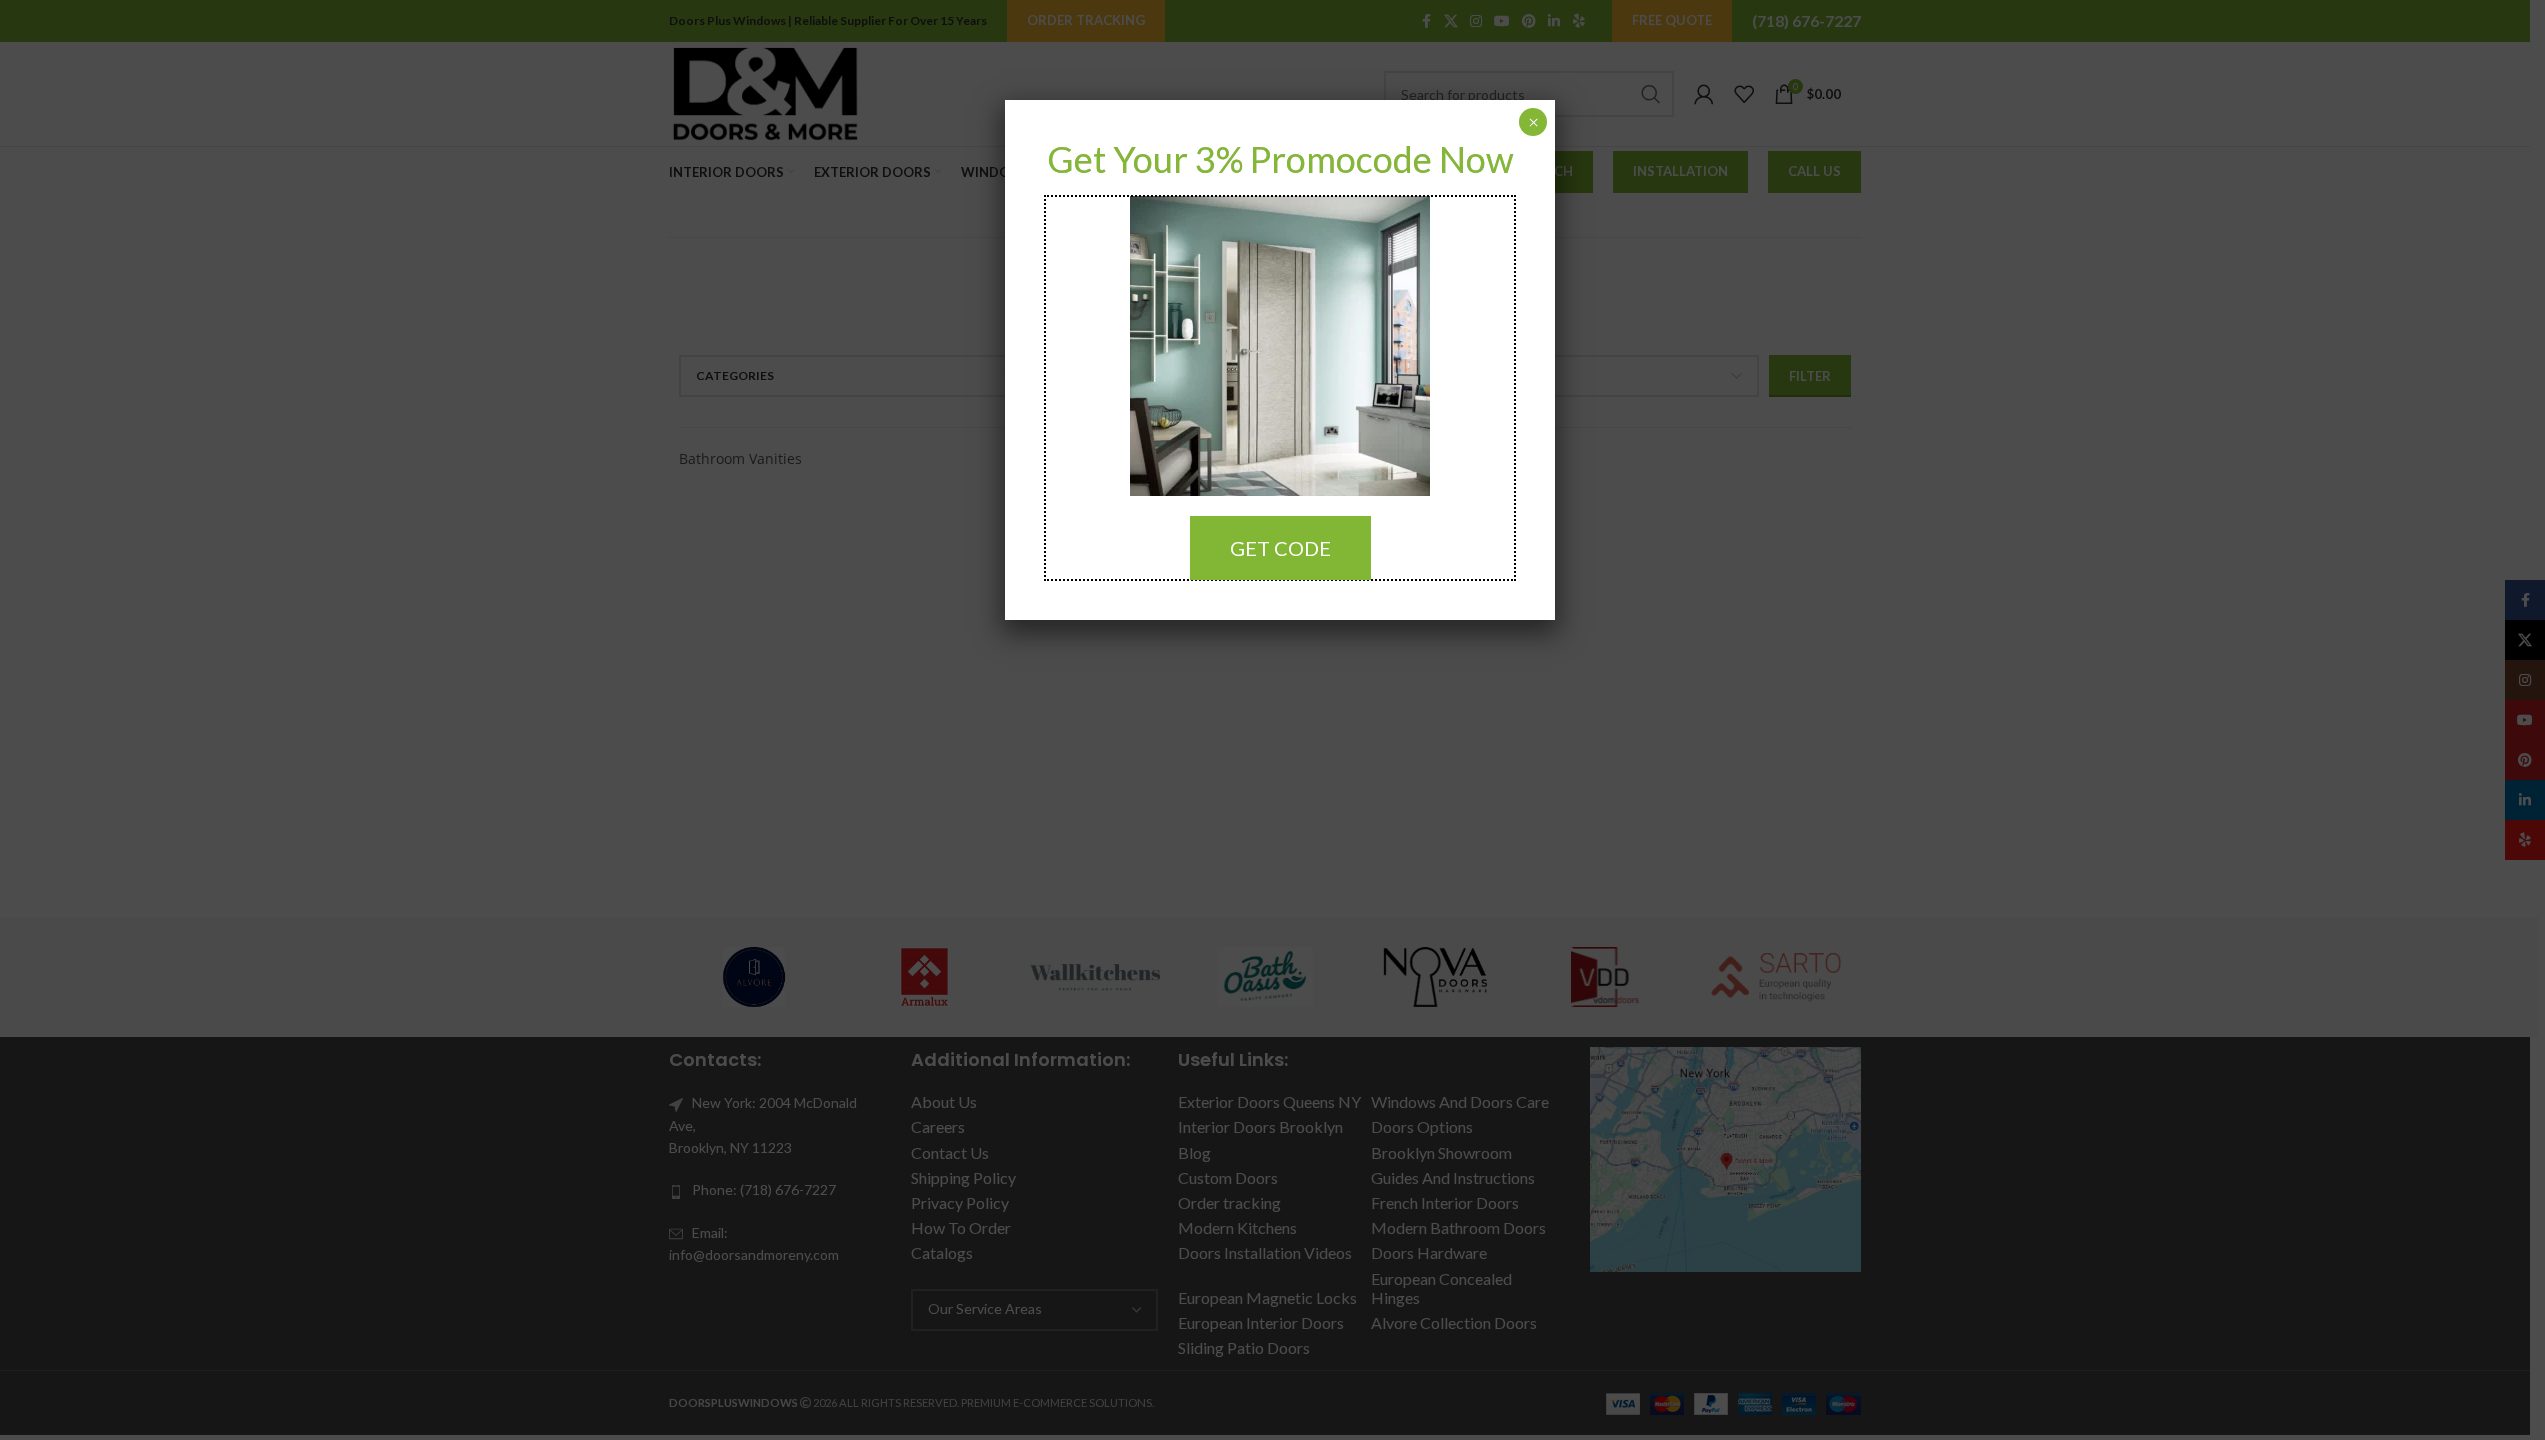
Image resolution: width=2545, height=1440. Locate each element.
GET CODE (1280, 548)
